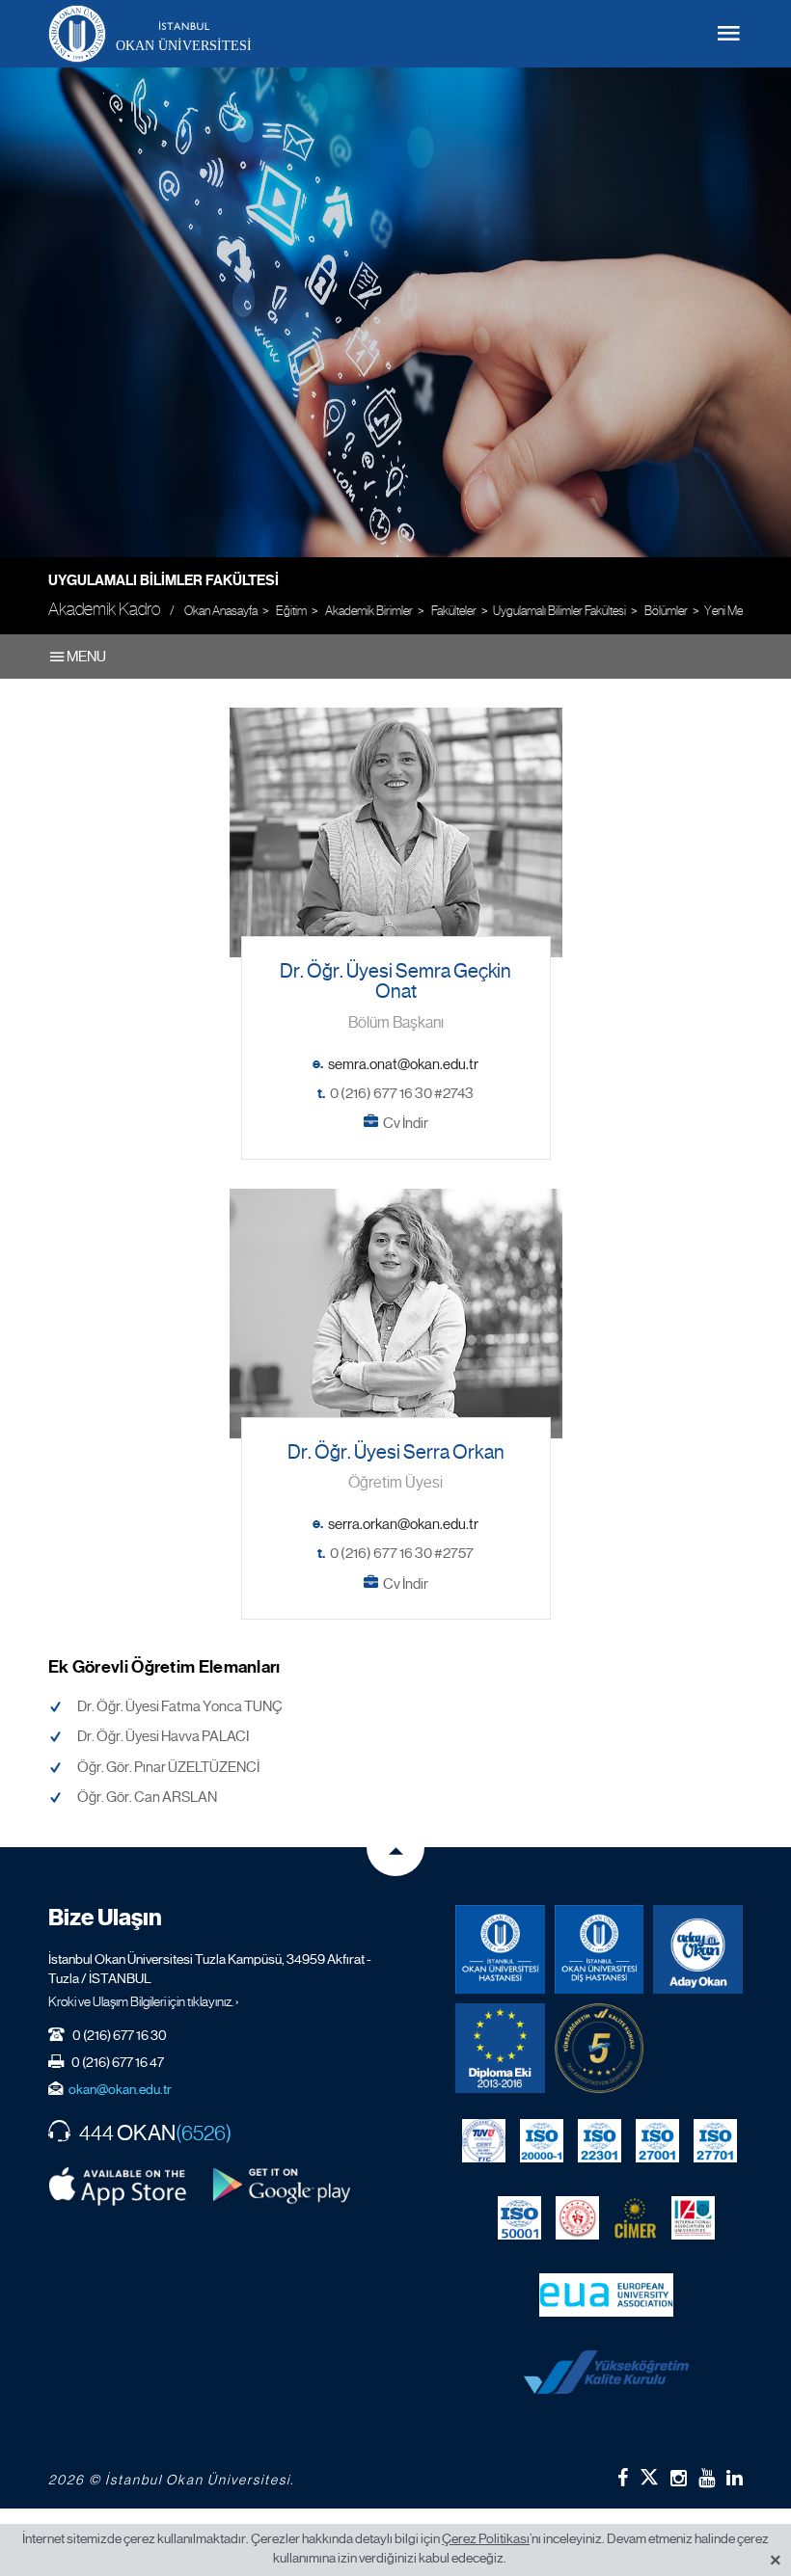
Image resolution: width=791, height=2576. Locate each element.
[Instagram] (679, 2478)
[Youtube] (707, 2478)
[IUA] (693, 2218)
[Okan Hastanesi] (500, 1950)
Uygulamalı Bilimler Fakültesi (164, 580)
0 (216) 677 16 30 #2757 (402, 1553)
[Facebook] (623, 2478)
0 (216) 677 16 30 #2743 (402, 1093)
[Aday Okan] (698, 1950)
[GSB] (577, 2218)
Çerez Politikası (486, 2538)
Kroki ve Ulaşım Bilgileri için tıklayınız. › (144, 2001)
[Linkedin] (735, 2478)
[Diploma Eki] (500, 2048)
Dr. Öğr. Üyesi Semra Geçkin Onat (395, 982)
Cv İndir (406, 1123)
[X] (649, 2473)
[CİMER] (635, 2218)
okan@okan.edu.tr (120, 2089)
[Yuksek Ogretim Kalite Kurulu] (600, 2048)
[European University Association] (606, 2295)
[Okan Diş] (600, 1950)
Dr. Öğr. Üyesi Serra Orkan (396, 1452)
